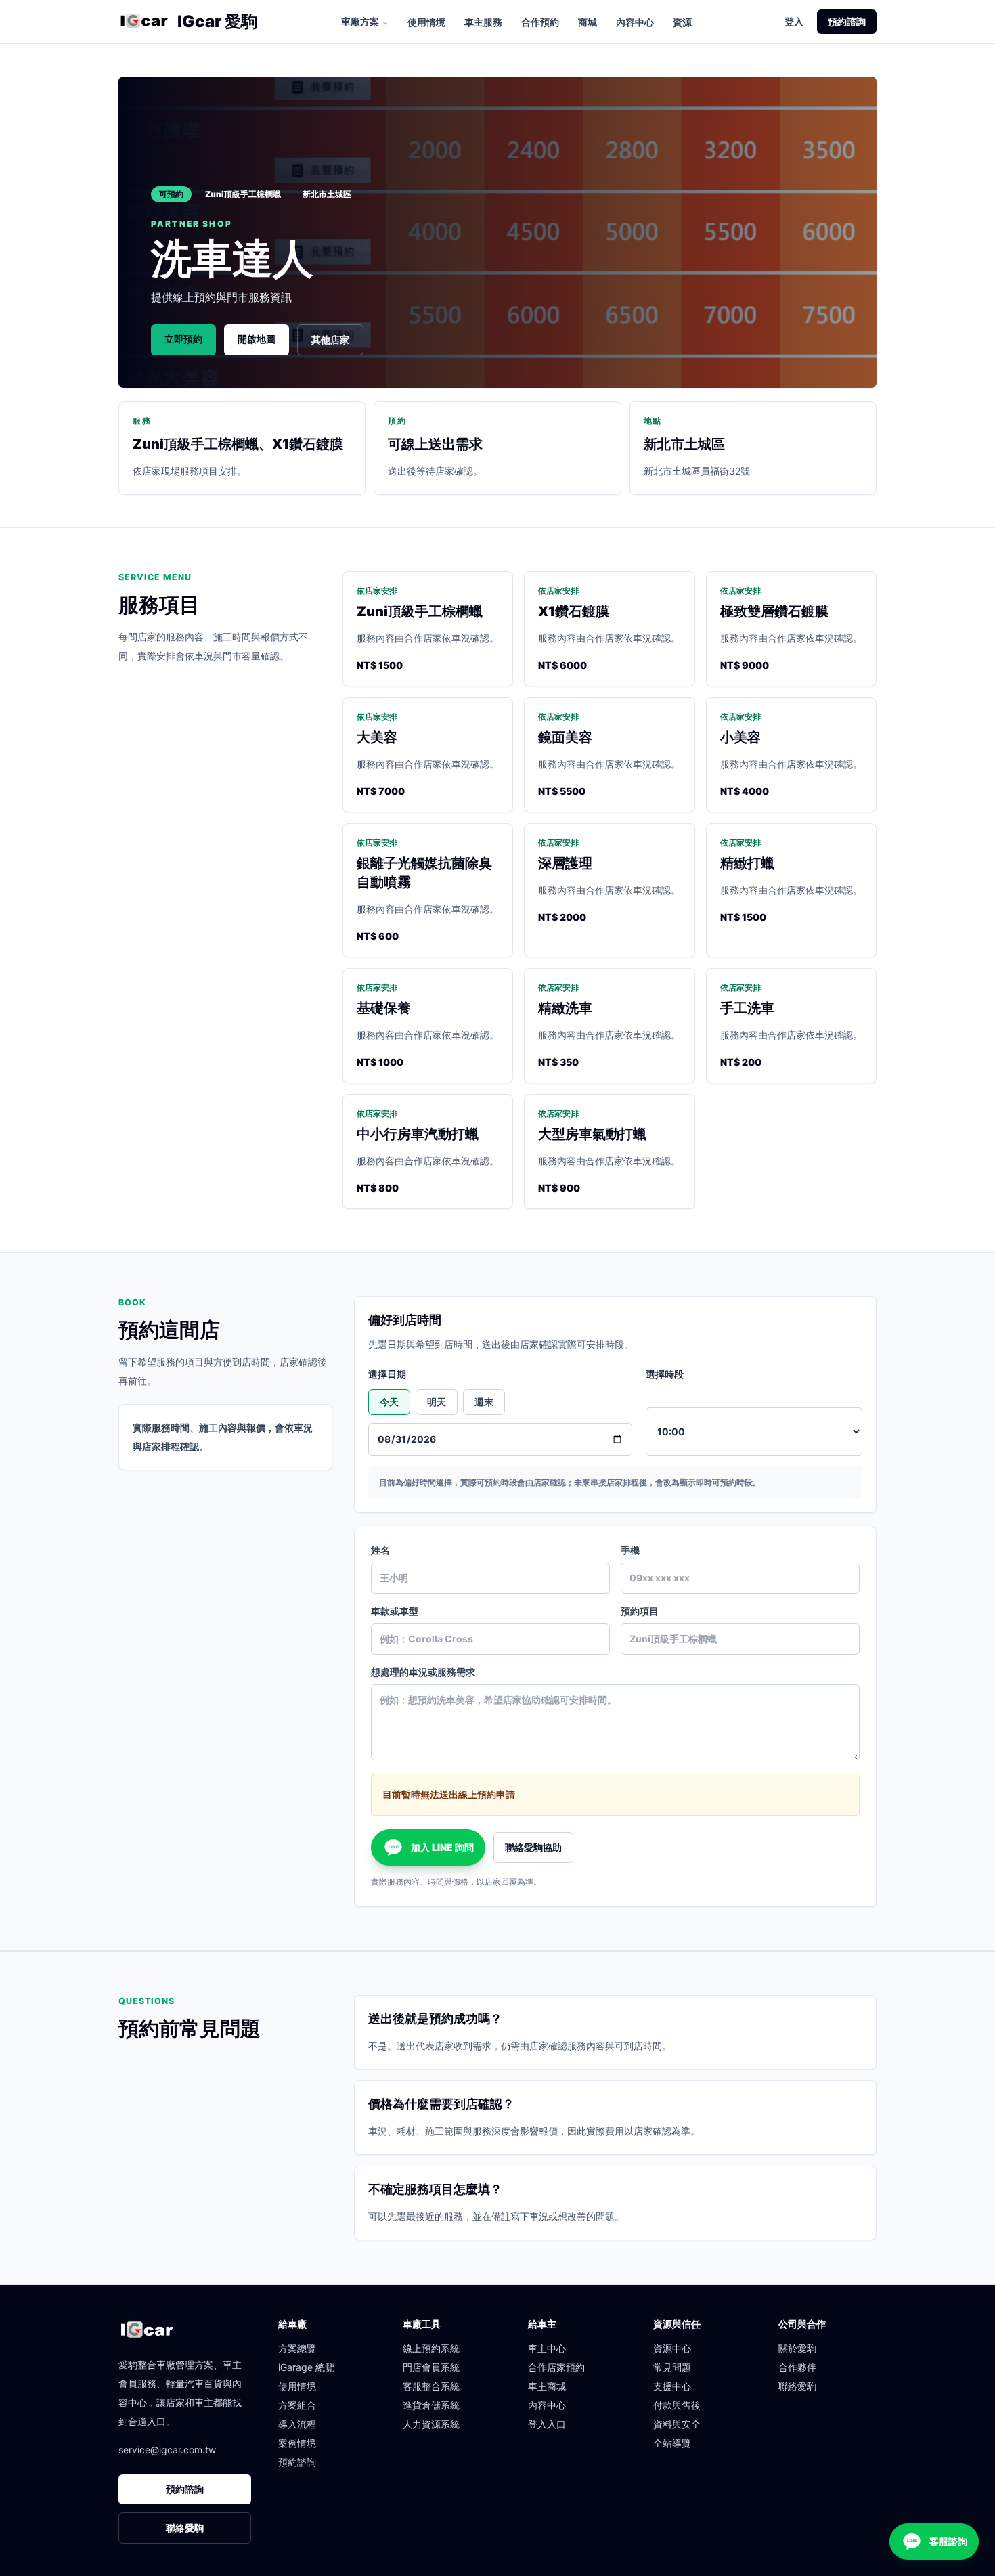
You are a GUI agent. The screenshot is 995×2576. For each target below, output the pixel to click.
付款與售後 (677, 2405)
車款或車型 (395, 1611)
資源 (682, 22)
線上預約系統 (431, 2348)
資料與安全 (677, 2424)
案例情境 (297, 2443)
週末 (484, 1402)
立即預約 (183, 339)
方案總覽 (297, 2348)
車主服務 (483, 22)
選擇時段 (665, 1374)
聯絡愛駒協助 (533, 1847)
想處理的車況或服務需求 (423, 1672)
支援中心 (672, 2386)
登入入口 (547, 2424)
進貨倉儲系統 (431, 2405)
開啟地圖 (257, 339)
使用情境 (426, 22)
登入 (794, 21)
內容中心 (635, 22)
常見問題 (672, 2367)
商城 (588, 22)
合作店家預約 (556, 2367)
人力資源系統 (431, 2424)
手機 (630, 1550)
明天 (437, 1402)
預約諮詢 (847, 21)
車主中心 (547, 2348)
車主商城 (547, 2386)
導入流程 (297, 2424)
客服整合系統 (431, 2386)
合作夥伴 (797, 2367)
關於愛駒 (797, 2348)
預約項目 (640, 1611)
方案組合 (297, 2405)
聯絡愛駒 (185, 2528)
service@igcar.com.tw (167, 2450)
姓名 (380, 1550)
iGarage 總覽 (306, 2367)
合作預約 (540, 22)
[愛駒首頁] (144, 22)
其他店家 (330, 340)
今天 (389, 1402)
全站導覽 (672, 2443)
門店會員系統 (431, 2367)
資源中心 (672, 2348)
